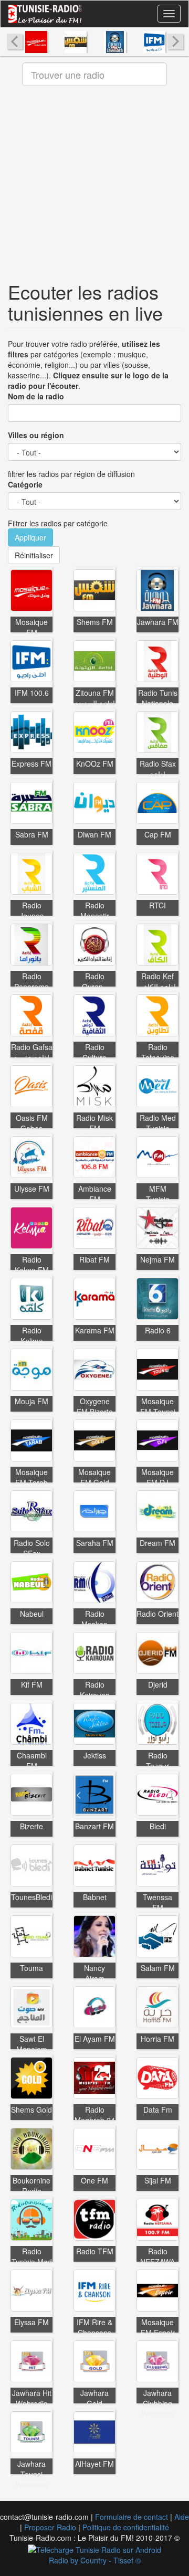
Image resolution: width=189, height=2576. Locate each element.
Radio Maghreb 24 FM (95, 2120)
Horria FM (157, 2039)
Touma (31, 1968)
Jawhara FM (158, 622)
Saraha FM (95, 1543)
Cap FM (158, 834)
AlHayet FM (94, 2464)
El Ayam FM (95, 2039)
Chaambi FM (32, 1761)
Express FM (31, 764)
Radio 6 (158, 1330)
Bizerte (31, 1826)
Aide (182, 2517)
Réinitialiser (34, 555)
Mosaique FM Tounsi (158, 1406)
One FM (94, 2180)
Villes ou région (36, 435)
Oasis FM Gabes (32, 1123)
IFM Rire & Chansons (94, 2327)
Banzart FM (94, 1826)
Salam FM (158, 1968)
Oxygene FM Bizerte (95, 1406)
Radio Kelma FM (32, 1265)
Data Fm (158, 2109)
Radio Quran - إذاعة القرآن (95, 987)
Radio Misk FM (94, 1123)
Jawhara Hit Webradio (32, 2398)
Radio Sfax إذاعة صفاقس (158, 774)
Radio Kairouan (95, 1690)
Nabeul (32, 1614)
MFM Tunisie (158, 1194)
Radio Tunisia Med (32, 2256)
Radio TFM (95, 2251)
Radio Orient (157, 1614)
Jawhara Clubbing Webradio (158, 2403)
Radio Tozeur (157, 1761)
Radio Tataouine (158, 1052)
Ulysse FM (32, 1189)
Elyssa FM (31, 2322)
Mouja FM (31, 1401)
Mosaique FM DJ (157, 1477)
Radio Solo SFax (32, 1548)
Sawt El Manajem (32, 2044)
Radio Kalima (32, 1335)
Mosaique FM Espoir (158, 2327)
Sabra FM (32, 834)
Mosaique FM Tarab (31, 1477)
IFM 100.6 (32, 693)
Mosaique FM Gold (94, 1477)
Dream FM (157, 1543)
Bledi (158, 1826)
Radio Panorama (31, 981)
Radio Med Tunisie (158, 1123)
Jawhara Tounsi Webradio (32, 2474)
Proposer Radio (50, 2527)
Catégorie (25, 484)
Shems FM (95, 622)
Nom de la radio (36, 396)
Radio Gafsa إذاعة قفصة (32, 1052)
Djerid (158, 1684)
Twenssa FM (157, 1902)
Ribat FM (94, 1259)
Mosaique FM (31, 627)
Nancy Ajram (94, 1973)
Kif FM (32, 1684)
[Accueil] (45, 14)
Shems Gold (31, 2109)
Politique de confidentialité (126, 2527)
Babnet (95, 1897)
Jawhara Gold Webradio (95, 2403)
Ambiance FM (95, 1194)
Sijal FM (158, 2180)
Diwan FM (94, 834)
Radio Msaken (94, 1619)
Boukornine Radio (31, 2186)
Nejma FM (157, 1259)
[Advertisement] (94, 187)
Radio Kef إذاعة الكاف (158, 981)
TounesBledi (31, 1897)
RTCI (157, 905)
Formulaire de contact (132, 2517)
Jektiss (95, 1755)
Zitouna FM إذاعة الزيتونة (95, 698)
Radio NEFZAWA (157, 2256)
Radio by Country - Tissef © (95, 2560)
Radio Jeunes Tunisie (31, 916)
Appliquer (30, 537)
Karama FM (95, 1330)
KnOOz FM (95, 764)
